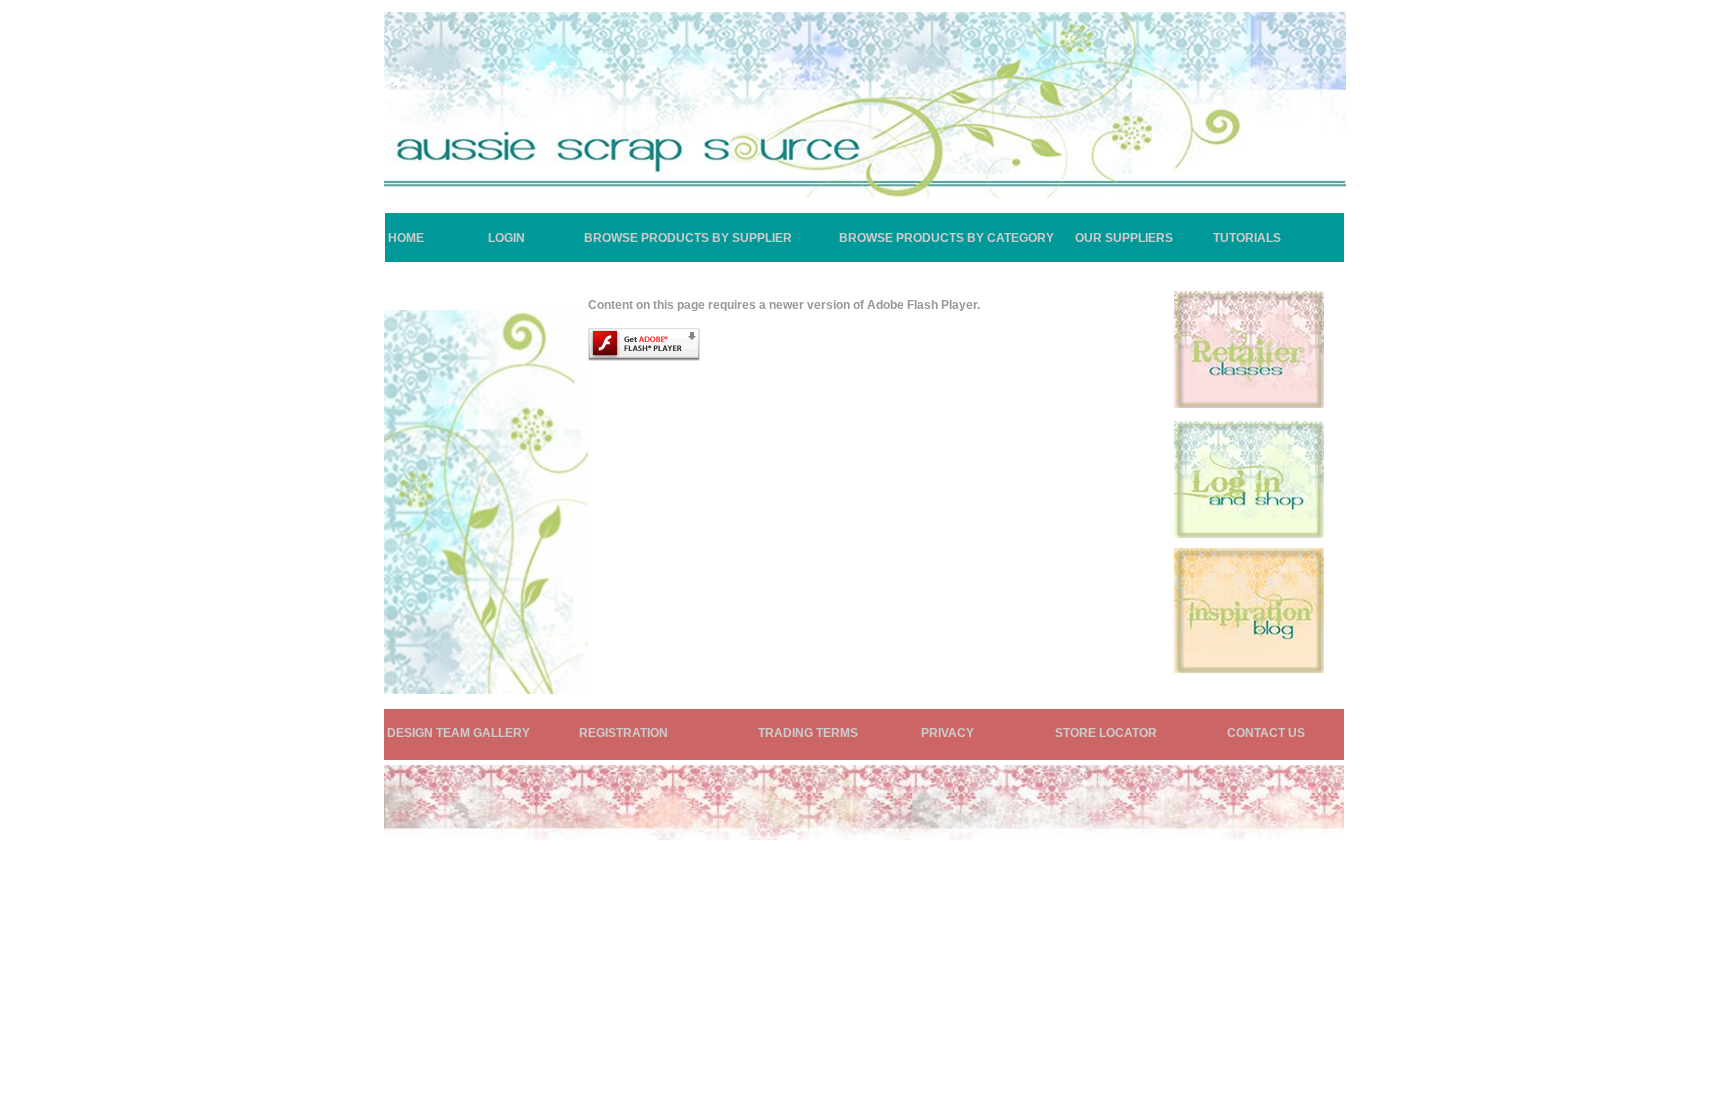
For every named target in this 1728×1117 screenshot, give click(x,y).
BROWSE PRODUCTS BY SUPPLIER (688, 238)
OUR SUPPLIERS (1124, 238)
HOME (406, 238)
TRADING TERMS (808, 733)
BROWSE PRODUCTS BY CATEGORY (946, 238)
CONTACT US (1266, 733)
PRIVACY (947, 733)
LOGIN (506, 238)
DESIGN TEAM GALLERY (458, 733)
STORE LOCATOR (1106, 733)
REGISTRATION (623, 733)
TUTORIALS (1247, 238)
